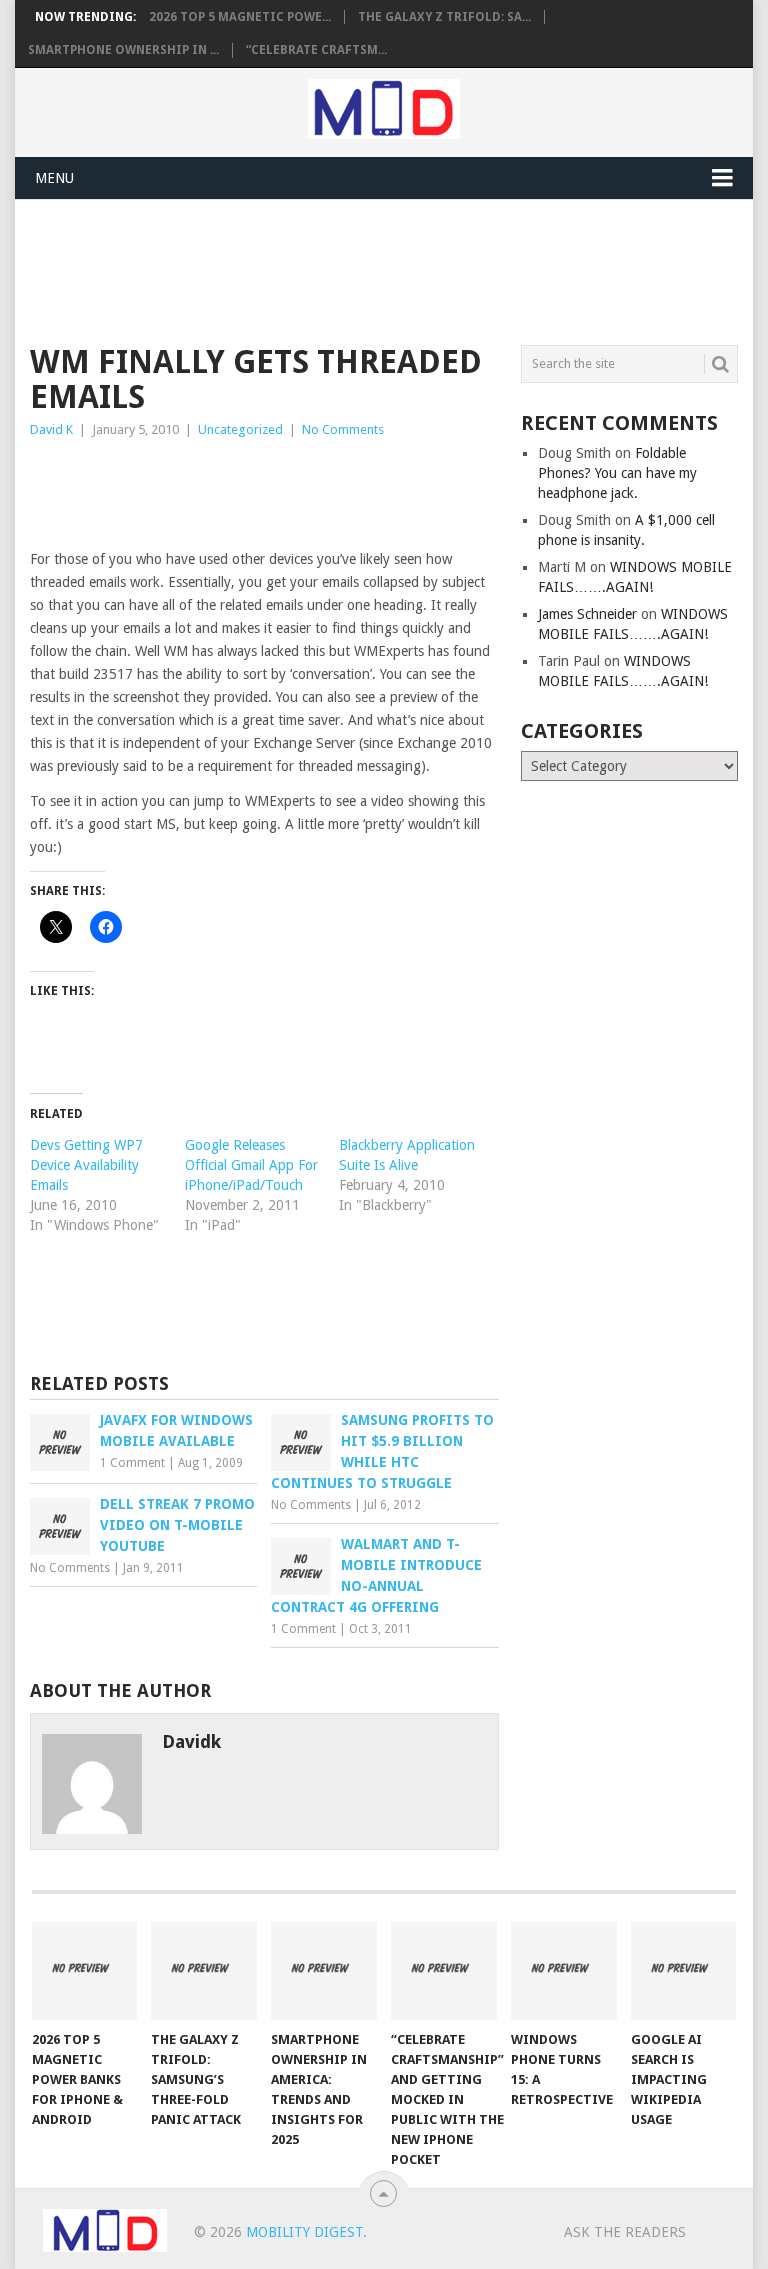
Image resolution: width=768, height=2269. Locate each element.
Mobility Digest (304, 2232)
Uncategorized (240, 429)
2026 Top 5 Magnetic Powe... (240, 17)
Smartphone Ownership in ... (123, 50)
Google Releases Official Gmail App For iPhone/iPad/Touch (251, 1165)
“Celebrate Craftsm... (316, 50)
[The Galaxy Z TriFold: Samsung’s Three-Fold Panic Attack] (204, 1971)
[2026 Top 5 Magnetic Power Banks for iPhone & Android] (85, 1971)
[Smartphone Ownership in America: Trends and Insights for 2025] (324, 1971)
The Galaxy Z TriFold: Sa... (444, 17)
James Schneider (587, 614)
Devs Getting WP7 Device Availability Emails (86, 1165)
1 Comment (132, 1463)
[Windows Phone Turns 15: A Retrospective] (564, 1971)
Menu (54, 178)
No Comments (343, 429)
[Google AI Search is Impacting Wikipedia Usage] (684, 1971)
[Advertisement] (394, 269)
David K (51, 429)
